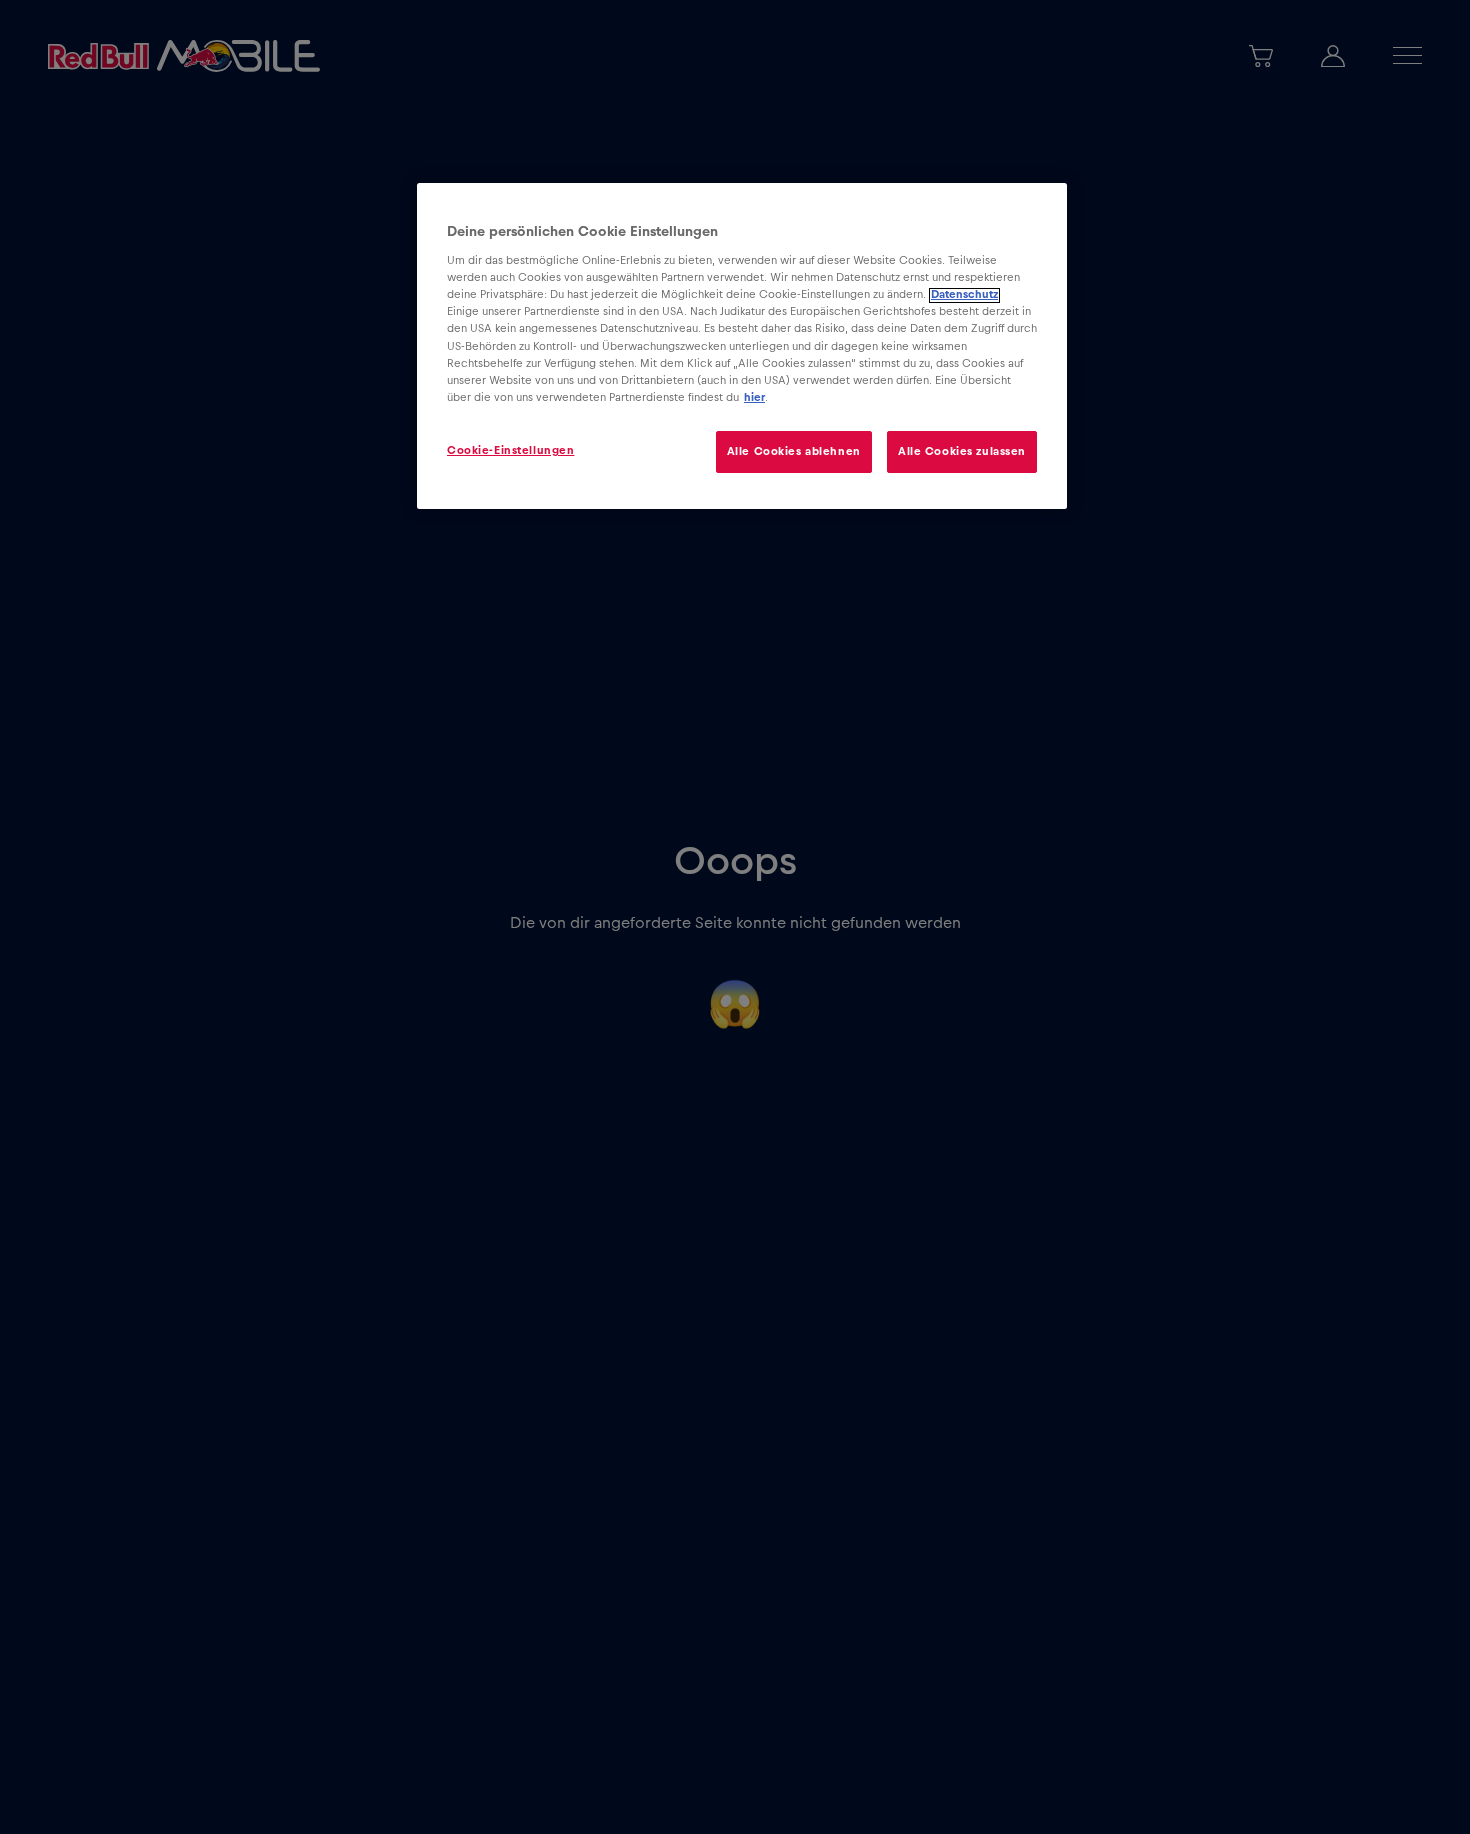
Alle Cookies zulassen (962, 452)
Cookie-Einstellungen (510, 451)
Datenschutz (964, 295)
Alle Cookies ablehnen (794, 452)
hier (754, 397)
